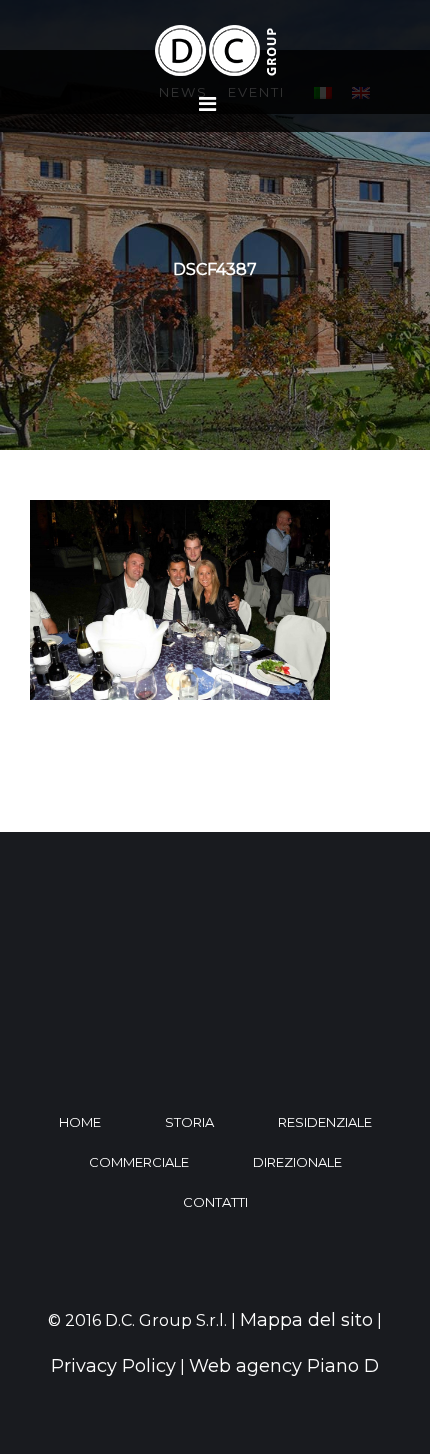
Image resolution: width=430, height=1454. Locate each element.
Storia (189, 1122)
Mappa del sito (306, 1320)
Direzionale (297, 1162)
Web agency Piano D (284, 1366)
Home (80, 1122)
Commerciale (139, 1162)
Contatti (215, 1202)
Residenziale (325, 1122)
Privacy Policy (113, 1366)
